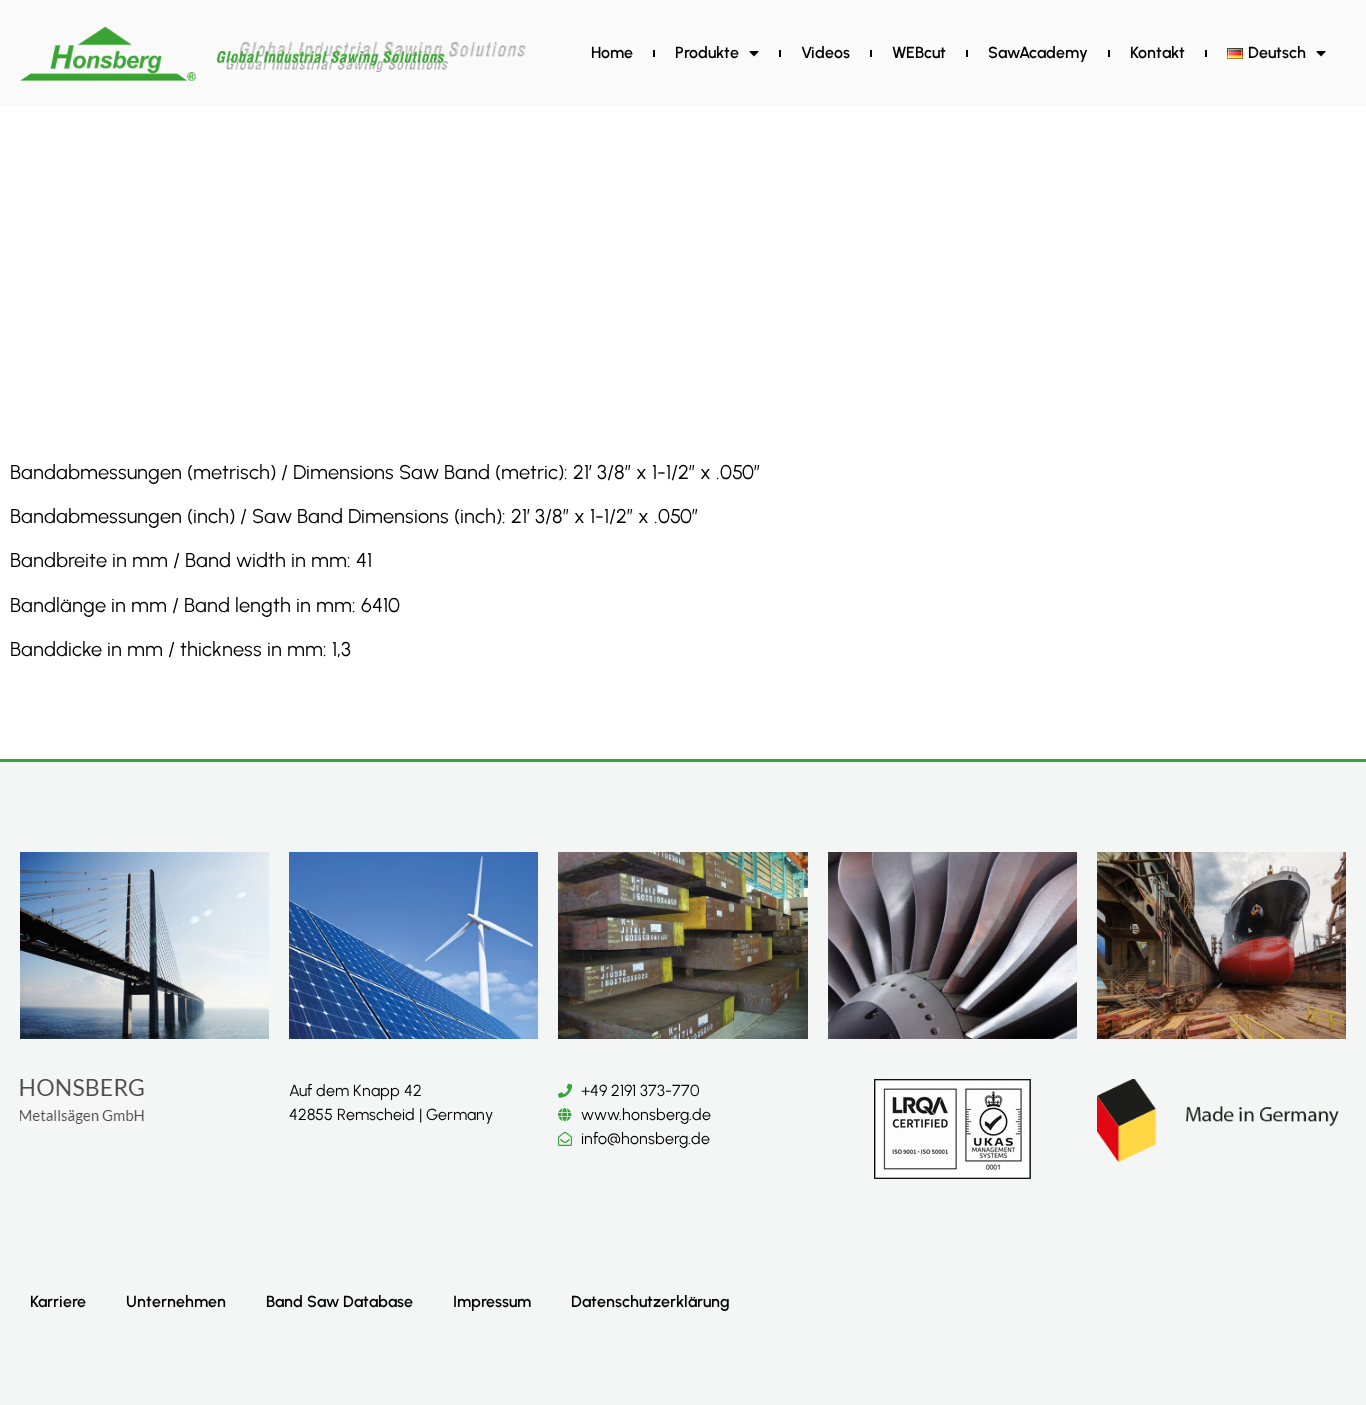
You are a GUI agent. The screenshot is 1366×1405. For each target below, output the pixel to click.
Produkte (707, 52)
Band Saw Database (339, 1301)
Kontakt (1157, 52)
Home (612, 52)
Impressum (492, 1301)
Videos (825, 52)
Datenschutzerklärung (650, 1301)
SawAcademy (1038, 52)
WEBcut (919, 52)
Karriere (58, 1301)
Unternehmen (176, 1301)
